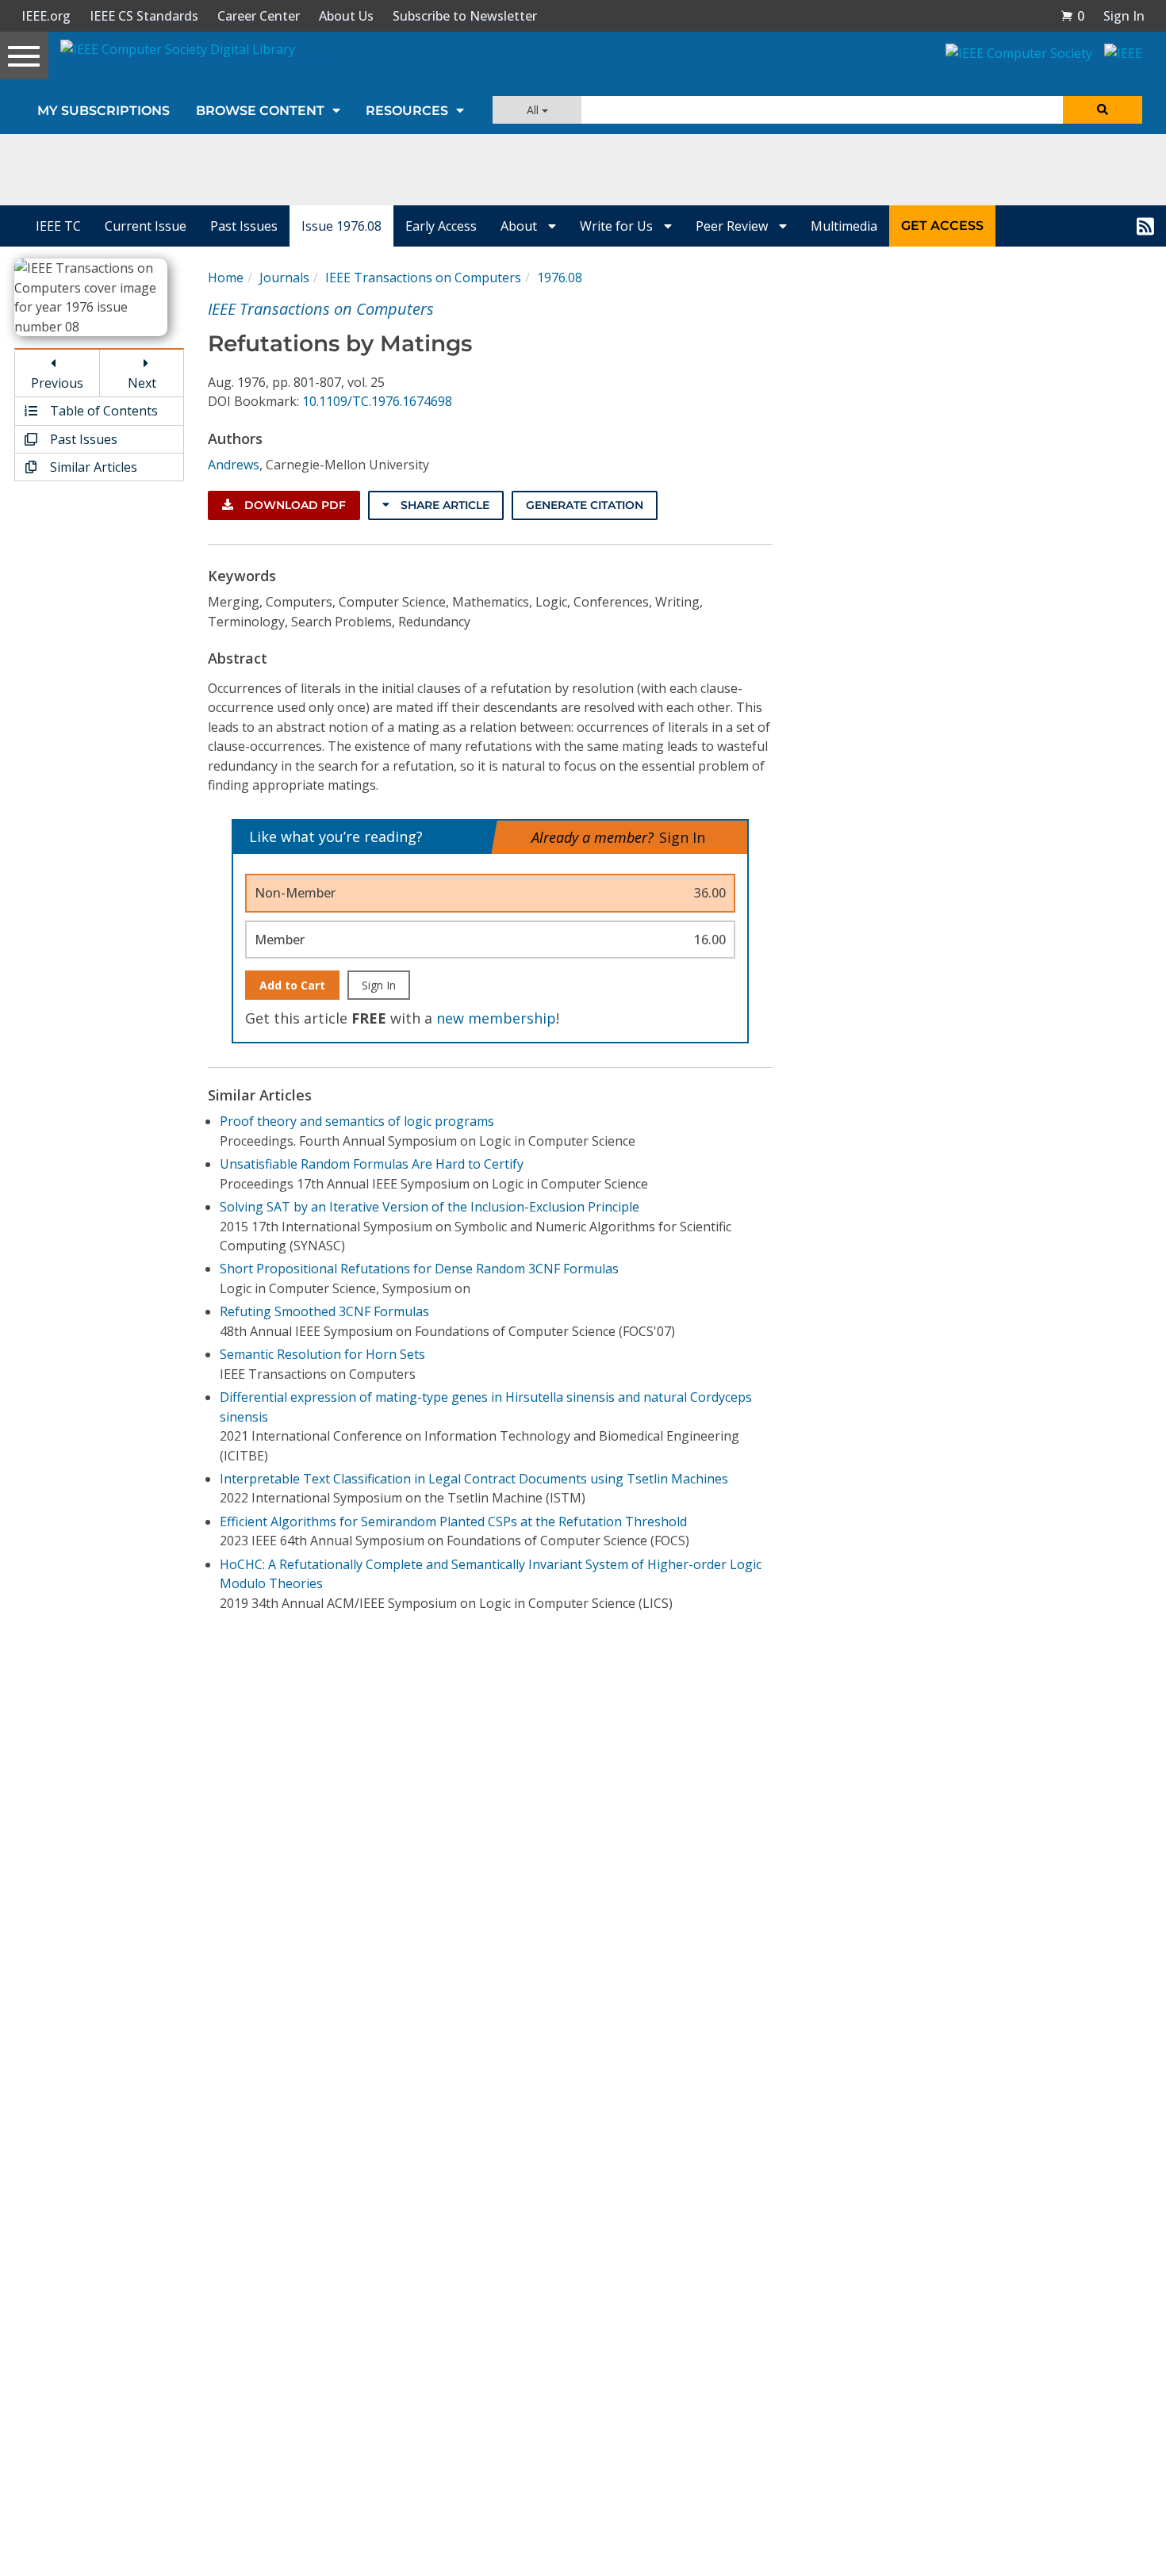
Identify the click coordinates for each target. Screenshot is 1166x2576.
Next (142, 383)
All (534, 110)
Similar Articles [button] (92, 467)
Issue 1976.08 (341, 226)
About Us (346, 16)
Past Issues (244, 226)
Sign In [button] (1124, 16)
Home (226, 278)
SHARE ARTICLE (443, 505)
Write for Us (618, 226)
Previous (57, 383)
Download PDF (293, 505)
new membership (496, 1018)
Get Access (942, 226)
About (520, 226)
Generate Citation (585, 505)
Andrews (234, 465)
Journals (284, 278)
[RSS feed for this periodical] (1145, 226)
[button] (1072, 16)
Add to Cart (292, 985)
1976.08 (560, 278)
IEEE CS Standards (144, 16)
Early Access (441, 226)
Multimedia (844, 226)
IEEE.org (46, 16)
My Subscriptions (104, 111)
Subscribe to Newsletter (465, 16)
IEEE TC (58, 226)
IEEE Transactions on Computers (423, 278)
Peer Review (733, 226)
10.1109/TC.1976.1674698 (377, 401)
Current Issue (146, 226)
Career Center (259, 16)
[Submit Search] (1103, 110)
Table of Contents (102, 411)
